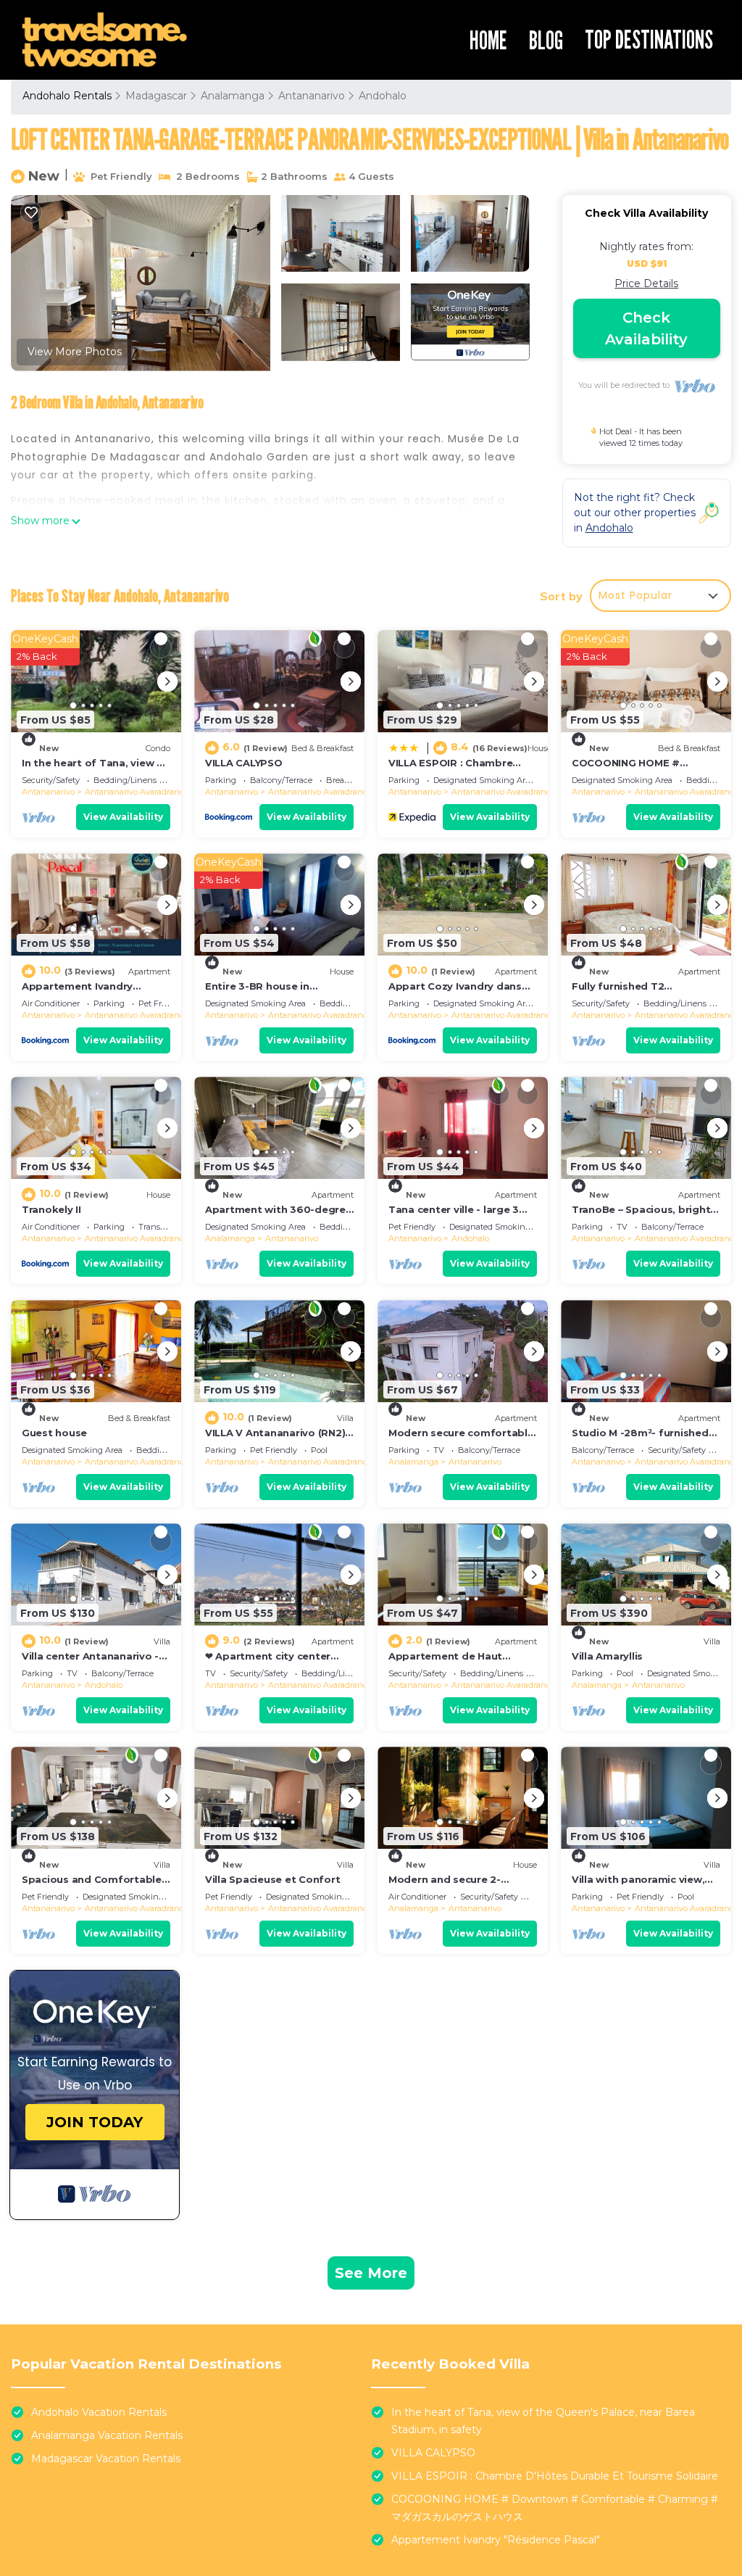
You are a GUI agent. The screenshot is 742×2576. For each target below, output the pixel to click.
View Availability (123, 817)
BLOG (546, 40)
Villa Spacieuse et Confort (272, 1879)
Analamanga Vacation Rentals (107, 2435)
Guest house (54, 1433)
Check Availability (646, 328)
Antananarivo (312, 96)
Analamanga (233, 96)
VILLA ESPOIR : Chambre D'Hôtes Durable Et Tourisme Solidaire (555, 2476)
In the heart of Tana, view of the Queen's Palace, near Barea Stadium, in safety (543, 2421)
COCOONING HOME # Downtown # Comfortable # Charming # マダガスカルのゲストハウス (555, 2508)
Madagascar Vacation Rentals (106, 2459)
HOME (488, 40)
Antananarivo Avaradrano (134, 792)
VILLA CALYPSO (244, 763)
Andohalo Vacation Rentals (99, 2412)
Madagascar (156, 96)
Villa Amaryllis (607, 1656)
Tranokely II (51, 1209)
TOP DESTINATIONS (649, 39)
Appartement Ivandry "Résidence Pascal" (496, 2540)
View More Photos (75, 352)
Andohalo (383, 96)
